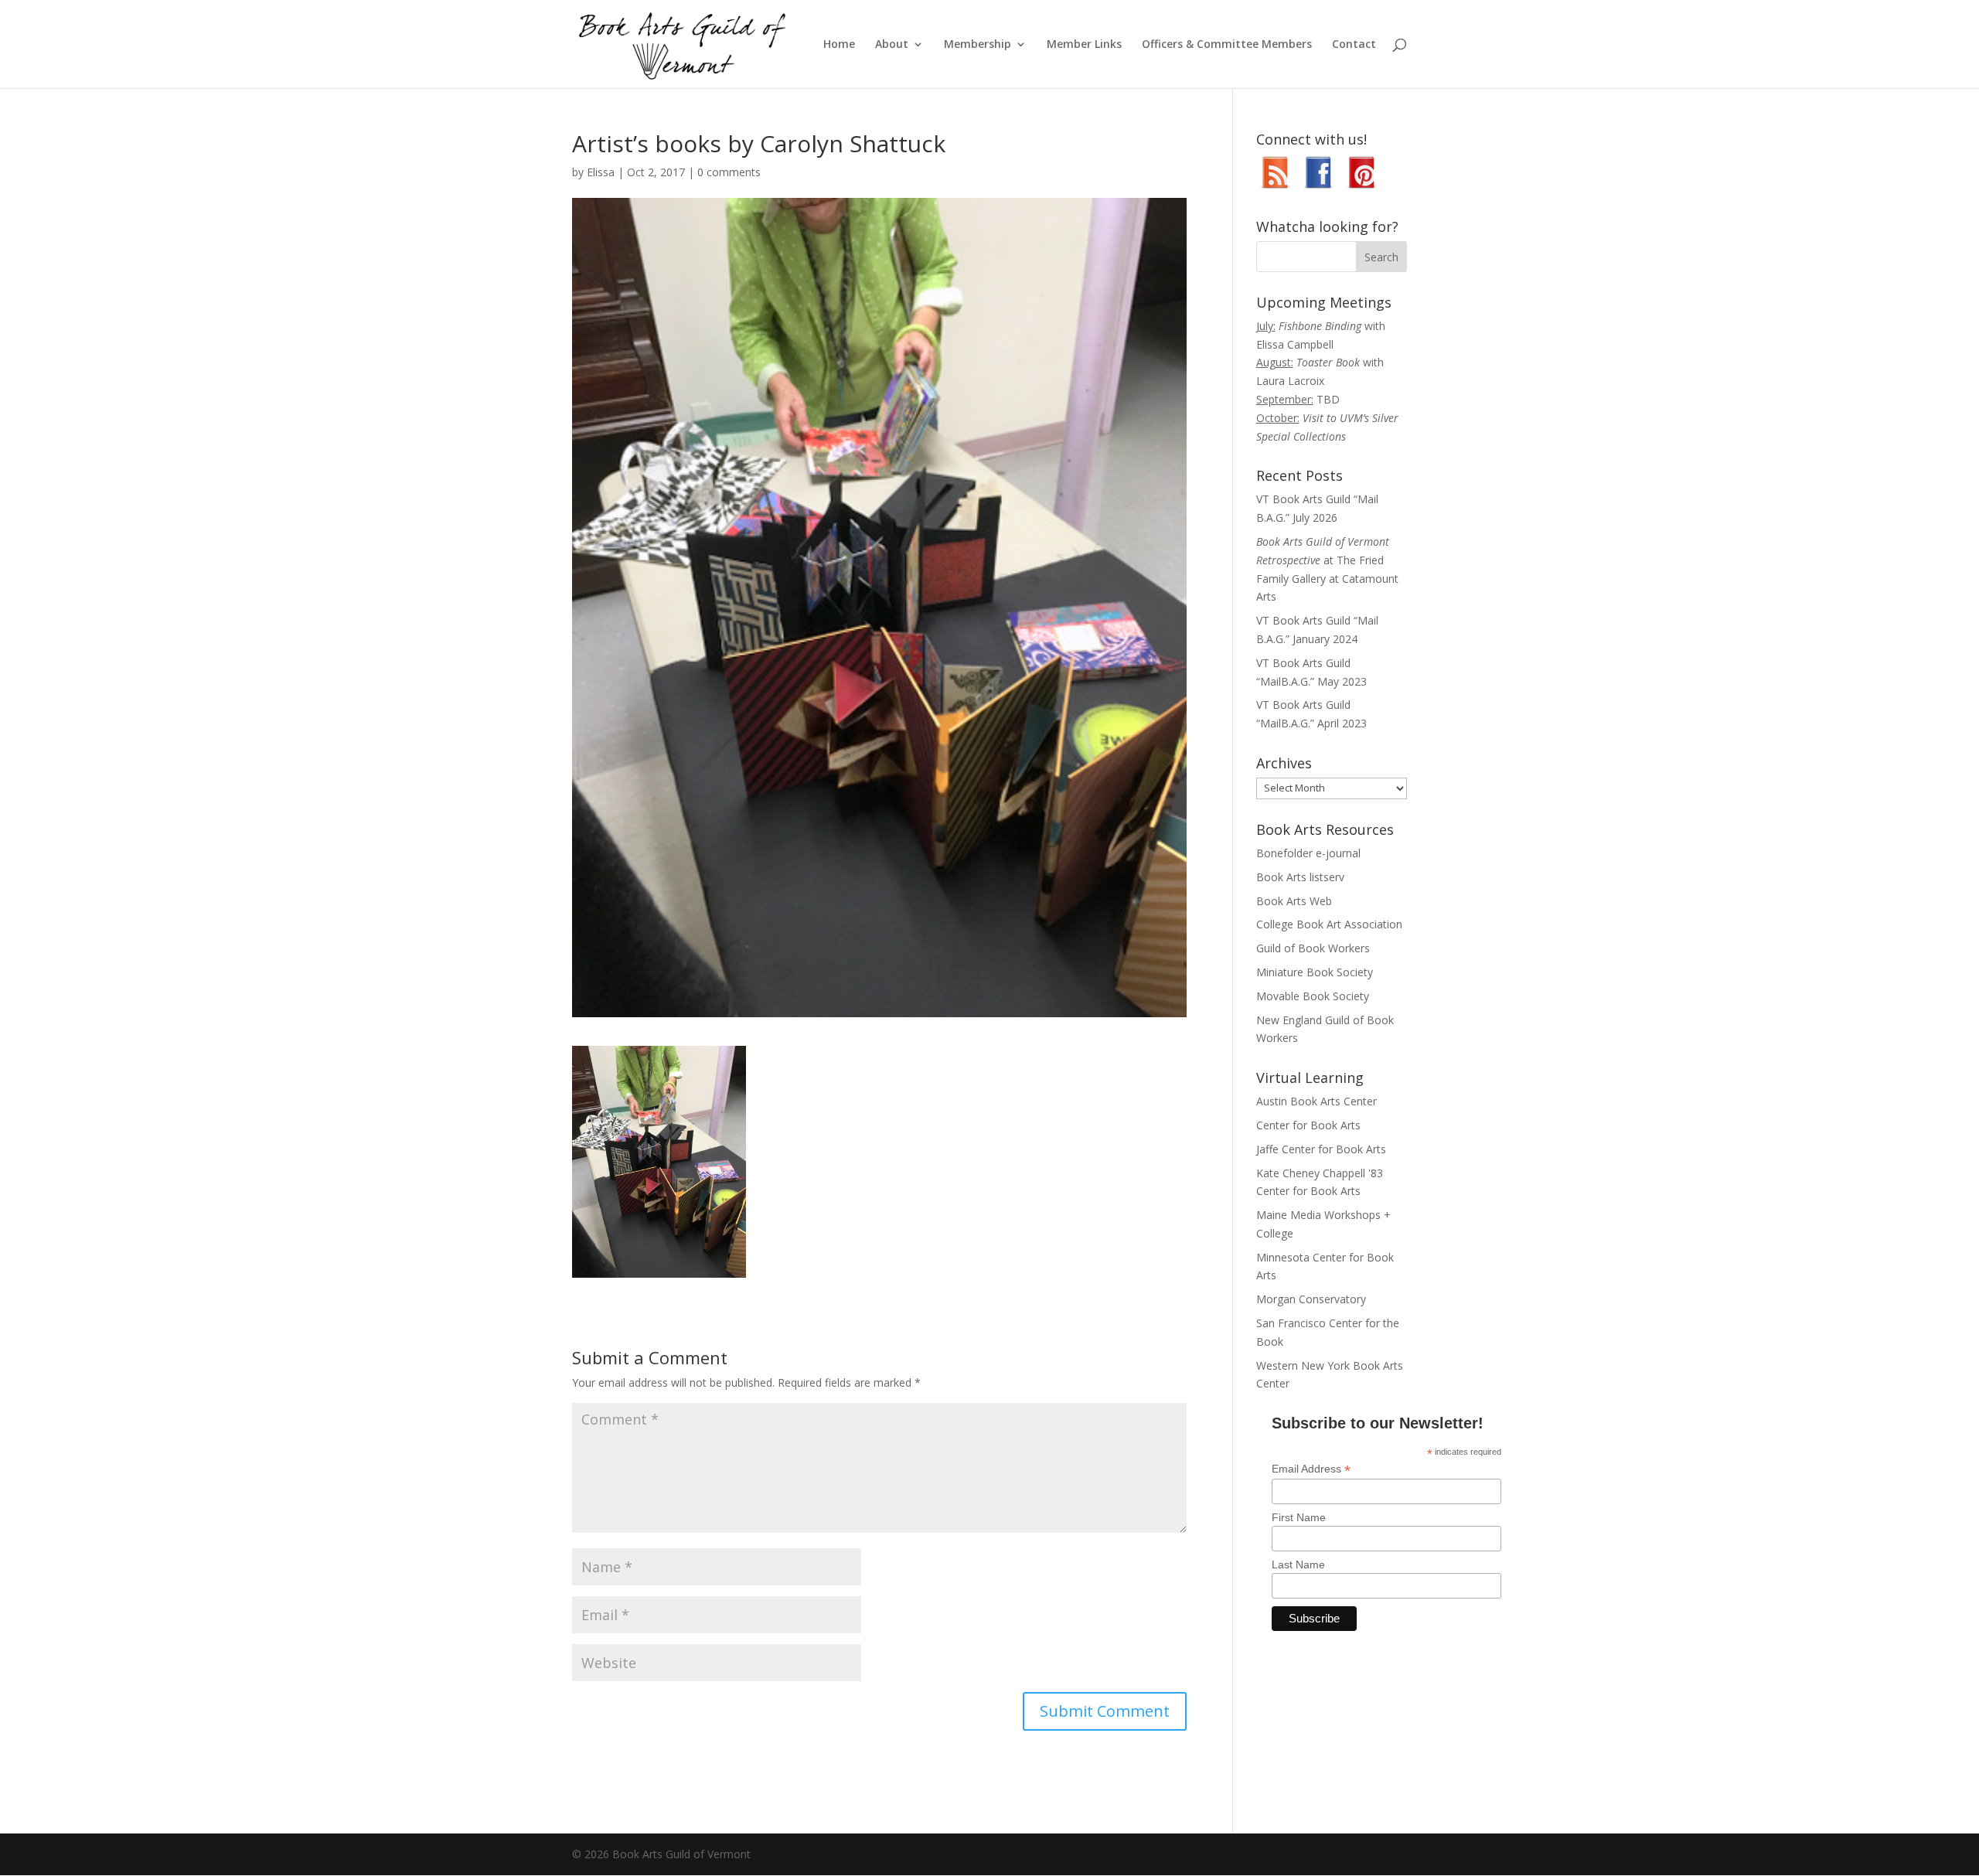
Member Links (1084, 45)
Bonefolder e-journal (1308, 853)
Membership (978, 45)
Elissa (601, 172)
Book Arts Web (1294, 901)
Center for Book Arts (1308, 1125)
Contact (1354, 45)
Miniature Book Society (1315, 972)
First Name (1299, 1517)
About (892, 45)
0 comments (729, 172)
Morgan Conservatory (1311, 1299)
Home (839, 45)
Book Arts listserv (1300, 877)
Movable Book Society (1313, 996)
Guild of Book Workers (1313, 948)
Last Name (1298, 1564)
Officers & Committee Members (1227, 45)
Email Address (1311, 1469)
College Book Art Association (1329, 924)
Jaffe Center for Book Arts (1321, 1149)
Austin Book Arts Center (1316, 1101)
